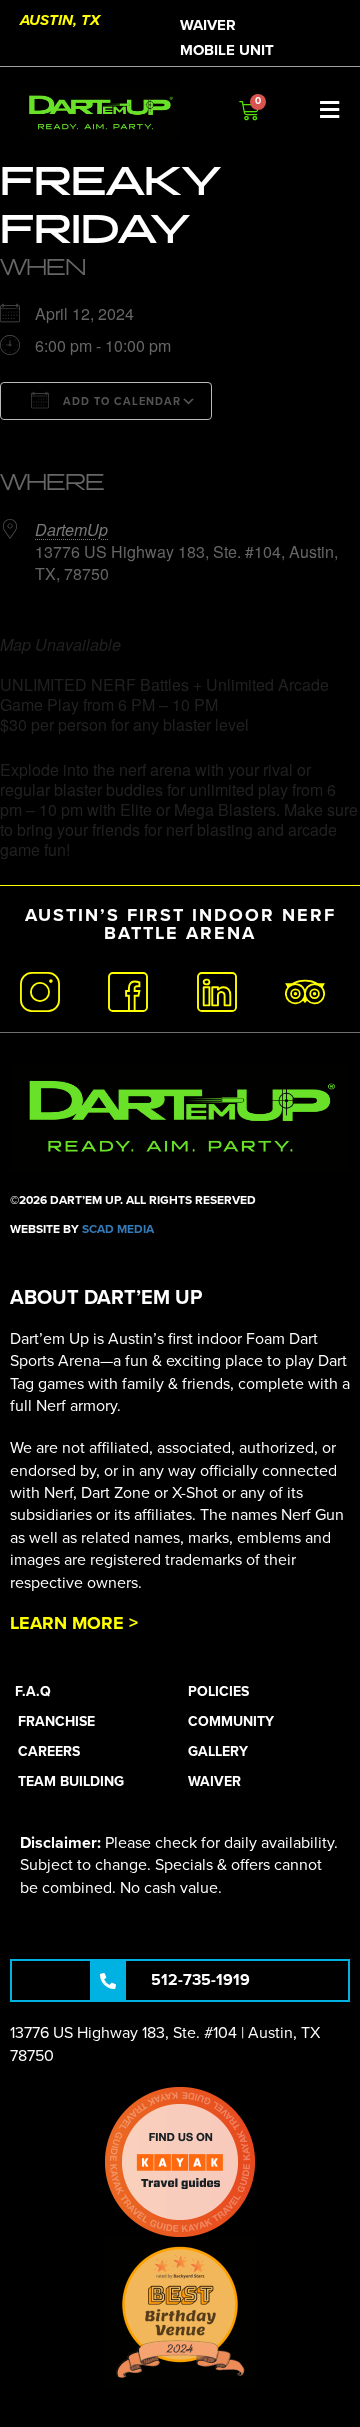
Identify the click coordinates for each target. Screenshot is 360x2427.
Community (231, 1721)
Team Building (71, 1781)
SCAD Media (118, 1229)
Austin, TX (60, 20)
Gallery (218, 1751)
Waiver (208, 25)
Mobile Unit (227, 50)
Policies (218, 1691)
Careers (49, 1751)
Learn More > (74, 1623)
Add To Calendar (120, 401)
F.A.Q (33, 1691)
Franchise (56, 1721)
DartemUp (71, 529)
